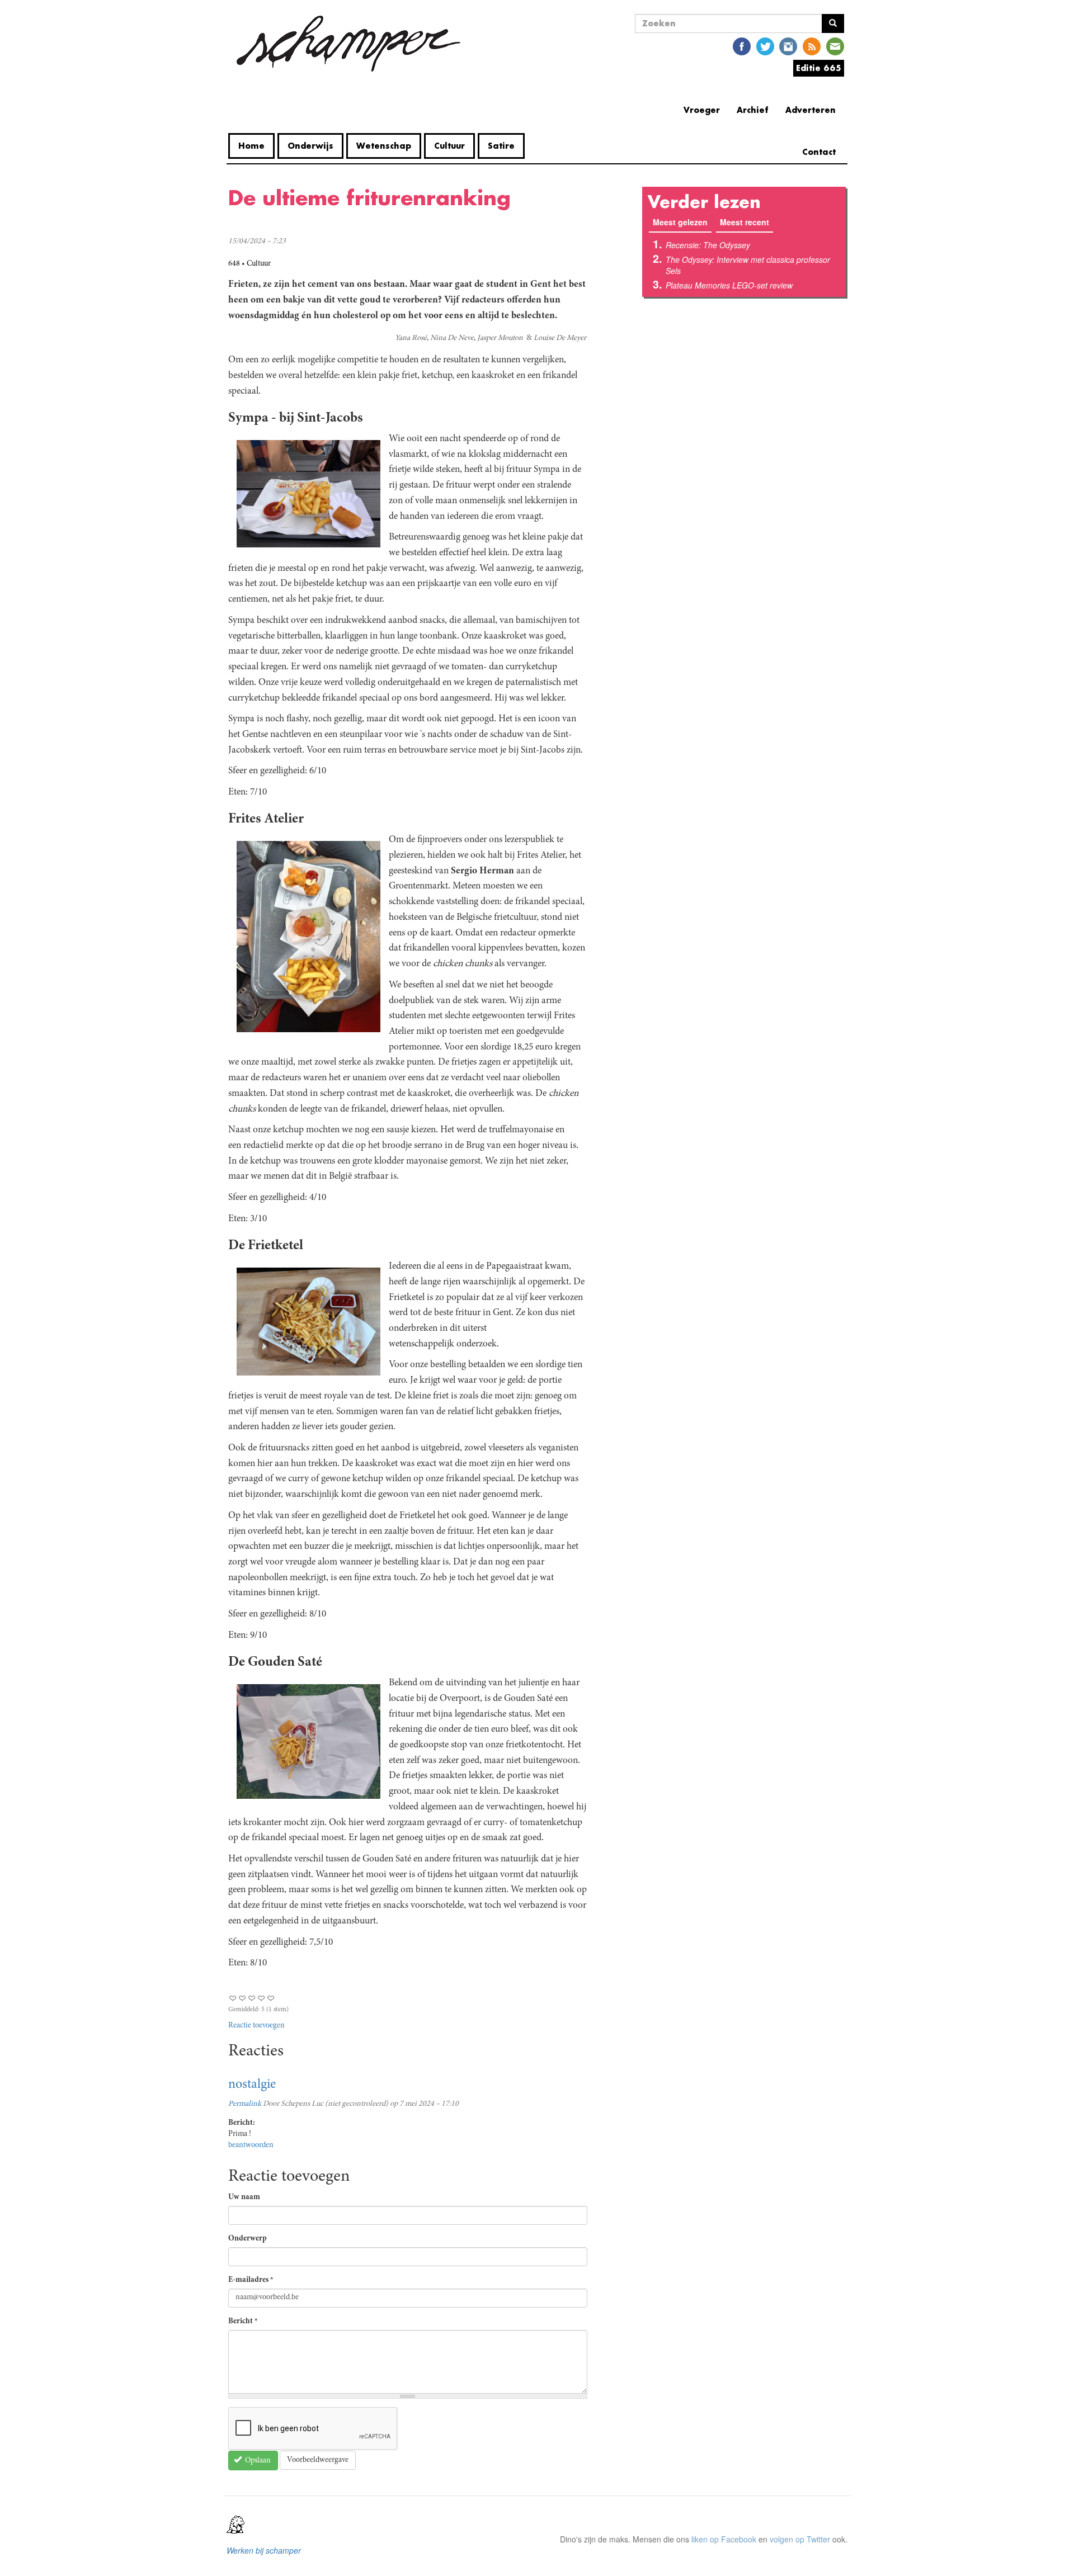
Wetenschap (384, 146)
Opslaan (257, 2461)
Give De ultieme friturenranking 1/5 (233, 1998)
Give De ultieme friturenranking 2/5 (242, 1998)
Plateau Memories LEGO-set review (729, 285)
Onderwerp (248, 2239)
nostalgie (252, 2085)
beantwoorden (251, 2145)
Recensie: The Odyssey (708, 245)
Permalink (245, 2104)
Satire (501, 146)
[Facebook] (742, 46)
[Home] (348, 44)
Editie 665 (819, 68)
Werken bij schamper (264, 2550)
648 (234, 264)
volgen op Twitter (800, 2539)
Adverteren (811, 110)
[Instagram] (788, 46)
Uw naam (244, 2197)
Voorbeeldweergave (318, 2460)
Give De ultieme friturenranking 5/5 (271, 1998)
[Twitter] (765, 46)
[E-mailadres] (835, 46)
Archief (753, 110)
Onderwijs (310, 146)
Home (251, 146)
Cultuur (449, 146)
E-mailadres (251, 2280)
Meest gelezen (682, 222)
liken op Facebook (724, 2539)
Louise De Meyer (560, 338)
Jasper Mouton (500, 338)
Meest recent (745, 222)
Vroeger (702, 110)
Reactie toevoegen (256, 2026)
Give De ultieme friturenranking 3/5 (252, 1998)
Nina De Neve (452, 338)
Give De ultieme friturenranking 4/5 (262, 1998)
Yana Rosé (411, 338)
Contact (819, 152)
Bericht (243, 2322)
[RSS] (812, 46)
